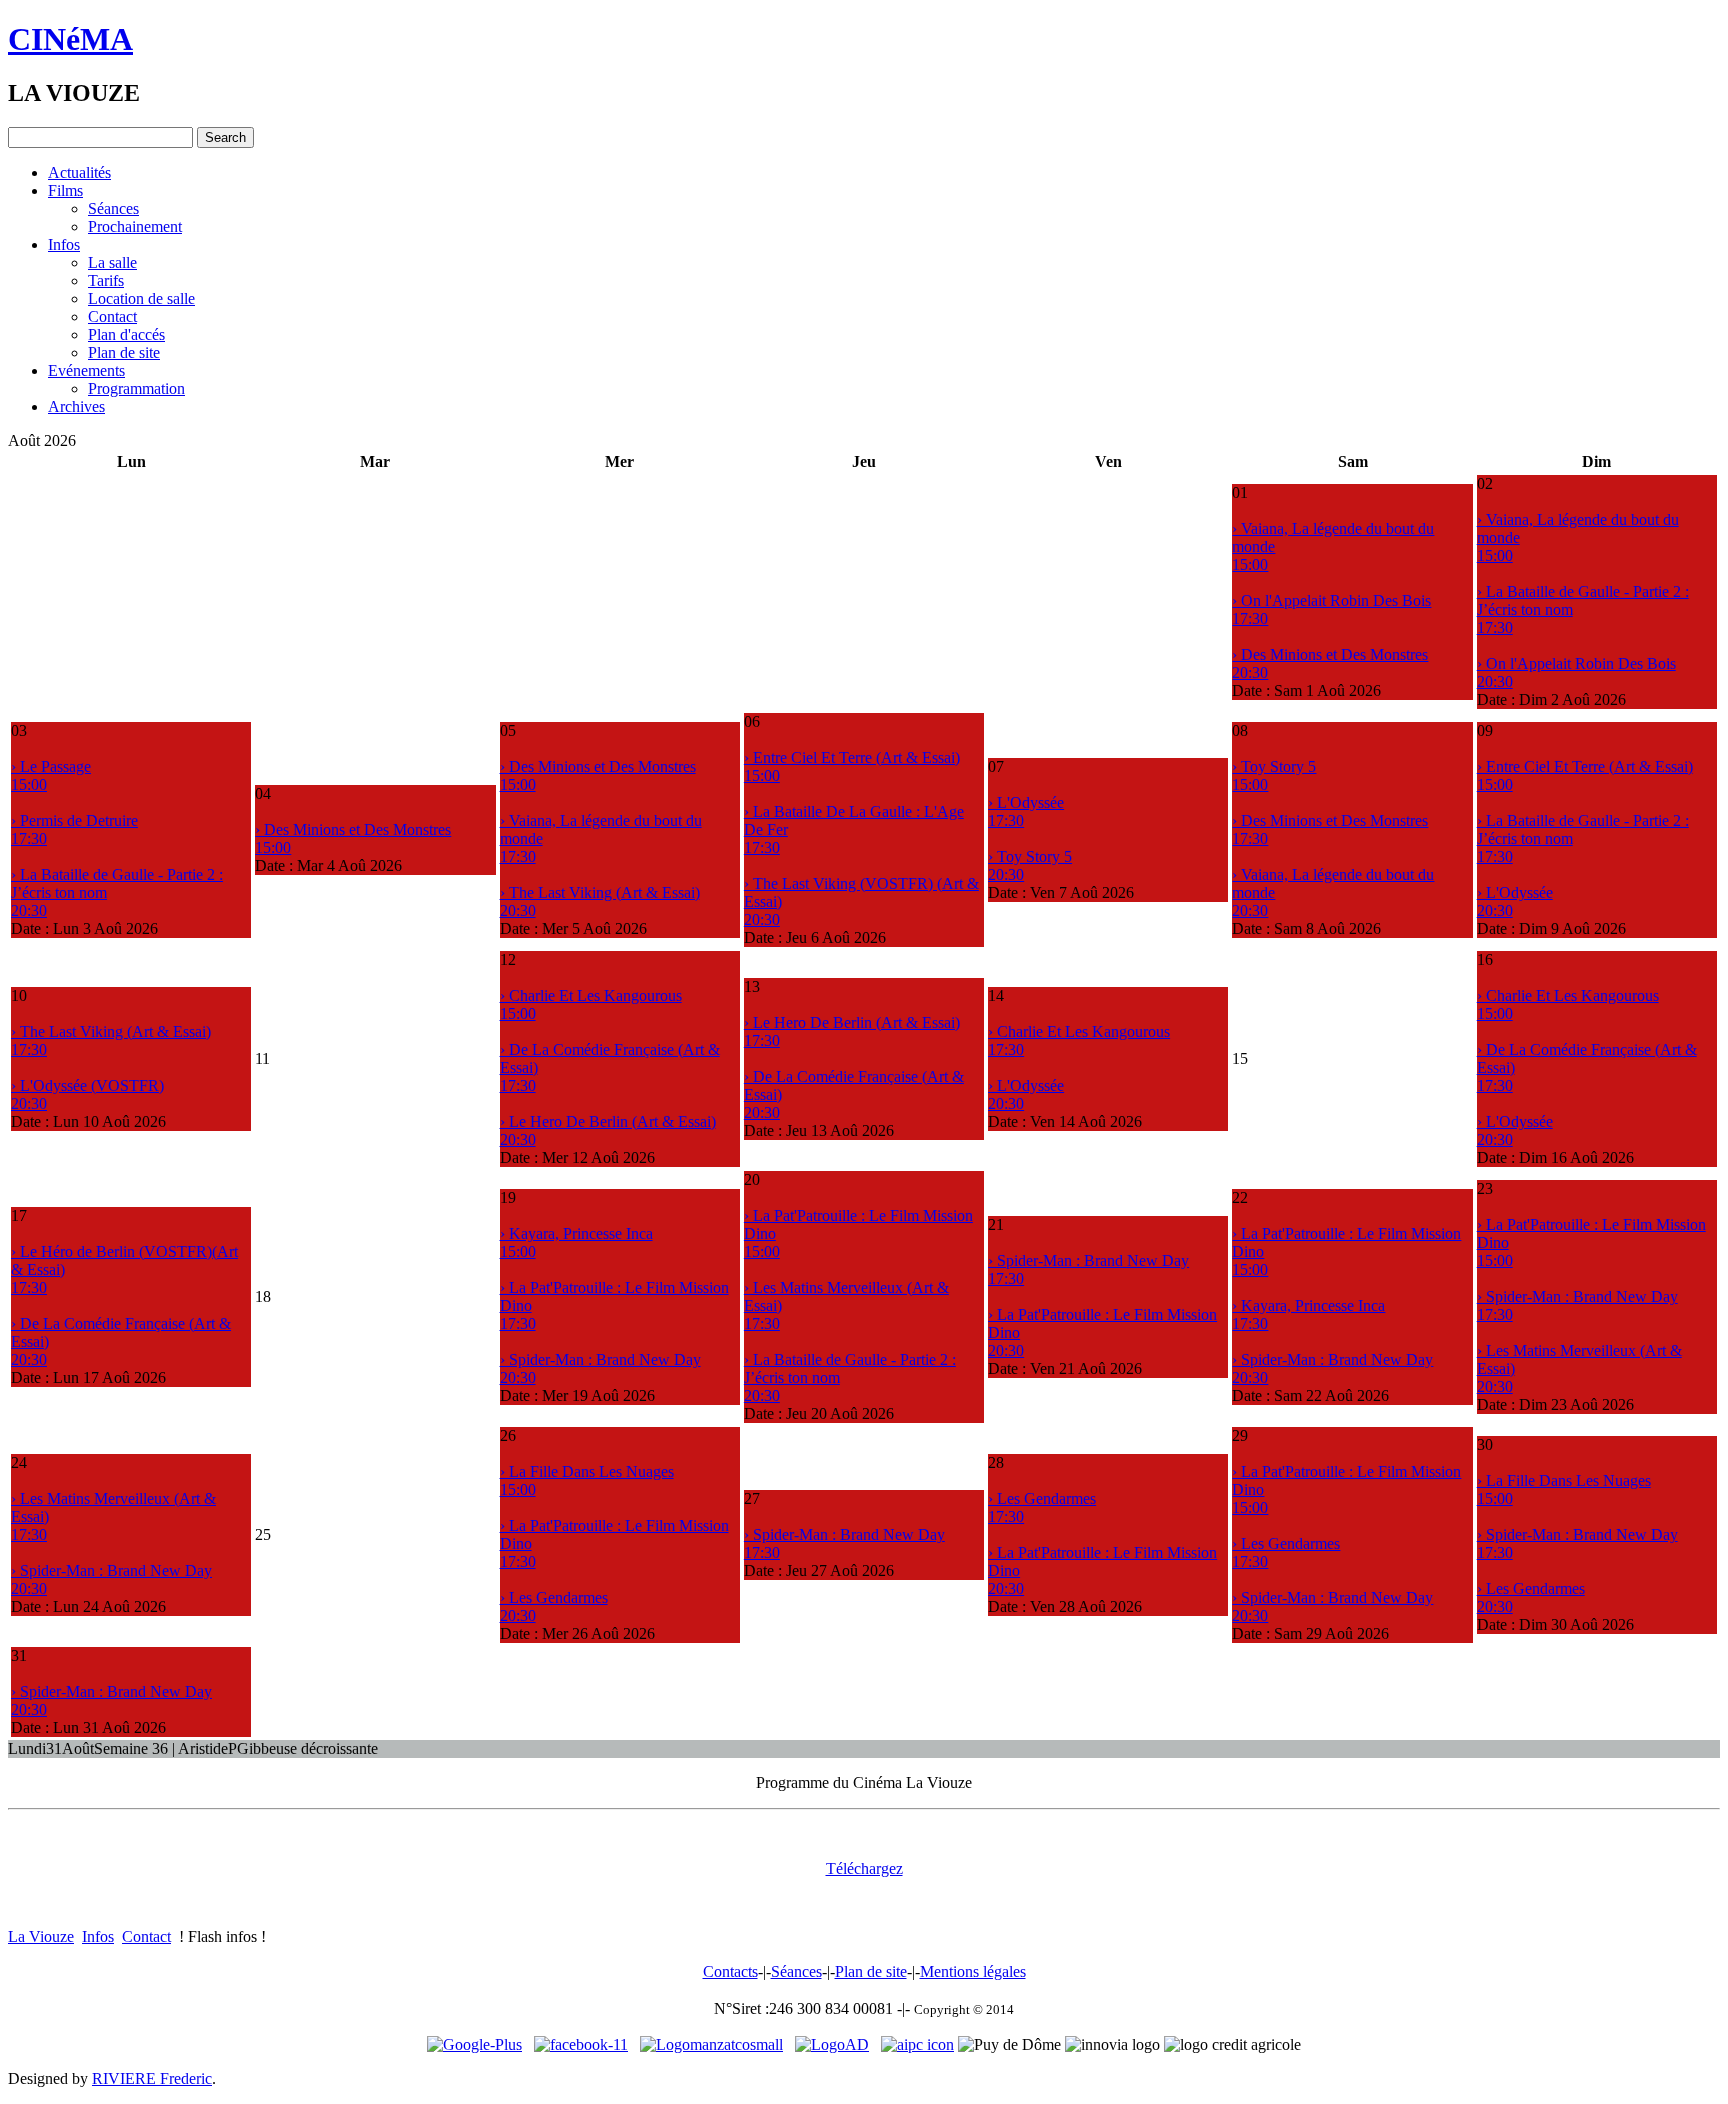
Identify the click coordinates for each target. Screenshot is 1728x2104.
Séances (113, 208)
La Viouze (41, 1936)
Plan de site (124, 352)
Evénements (86, 370)
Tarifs (106, 280)
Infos (64, 244)
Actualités (79, 172)
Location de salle (141, 298)
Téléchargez (864, 1868)
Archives (76, 406)
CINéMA (70, 39)
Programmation (136, 388)
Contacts (730, 1971)
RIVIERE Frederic (152, 2078)
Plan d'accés (126, 334)
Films (65, 190)
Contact (112, 316)
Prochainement (135, 226)
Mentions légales (973, 1971)
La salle (112, 262)
